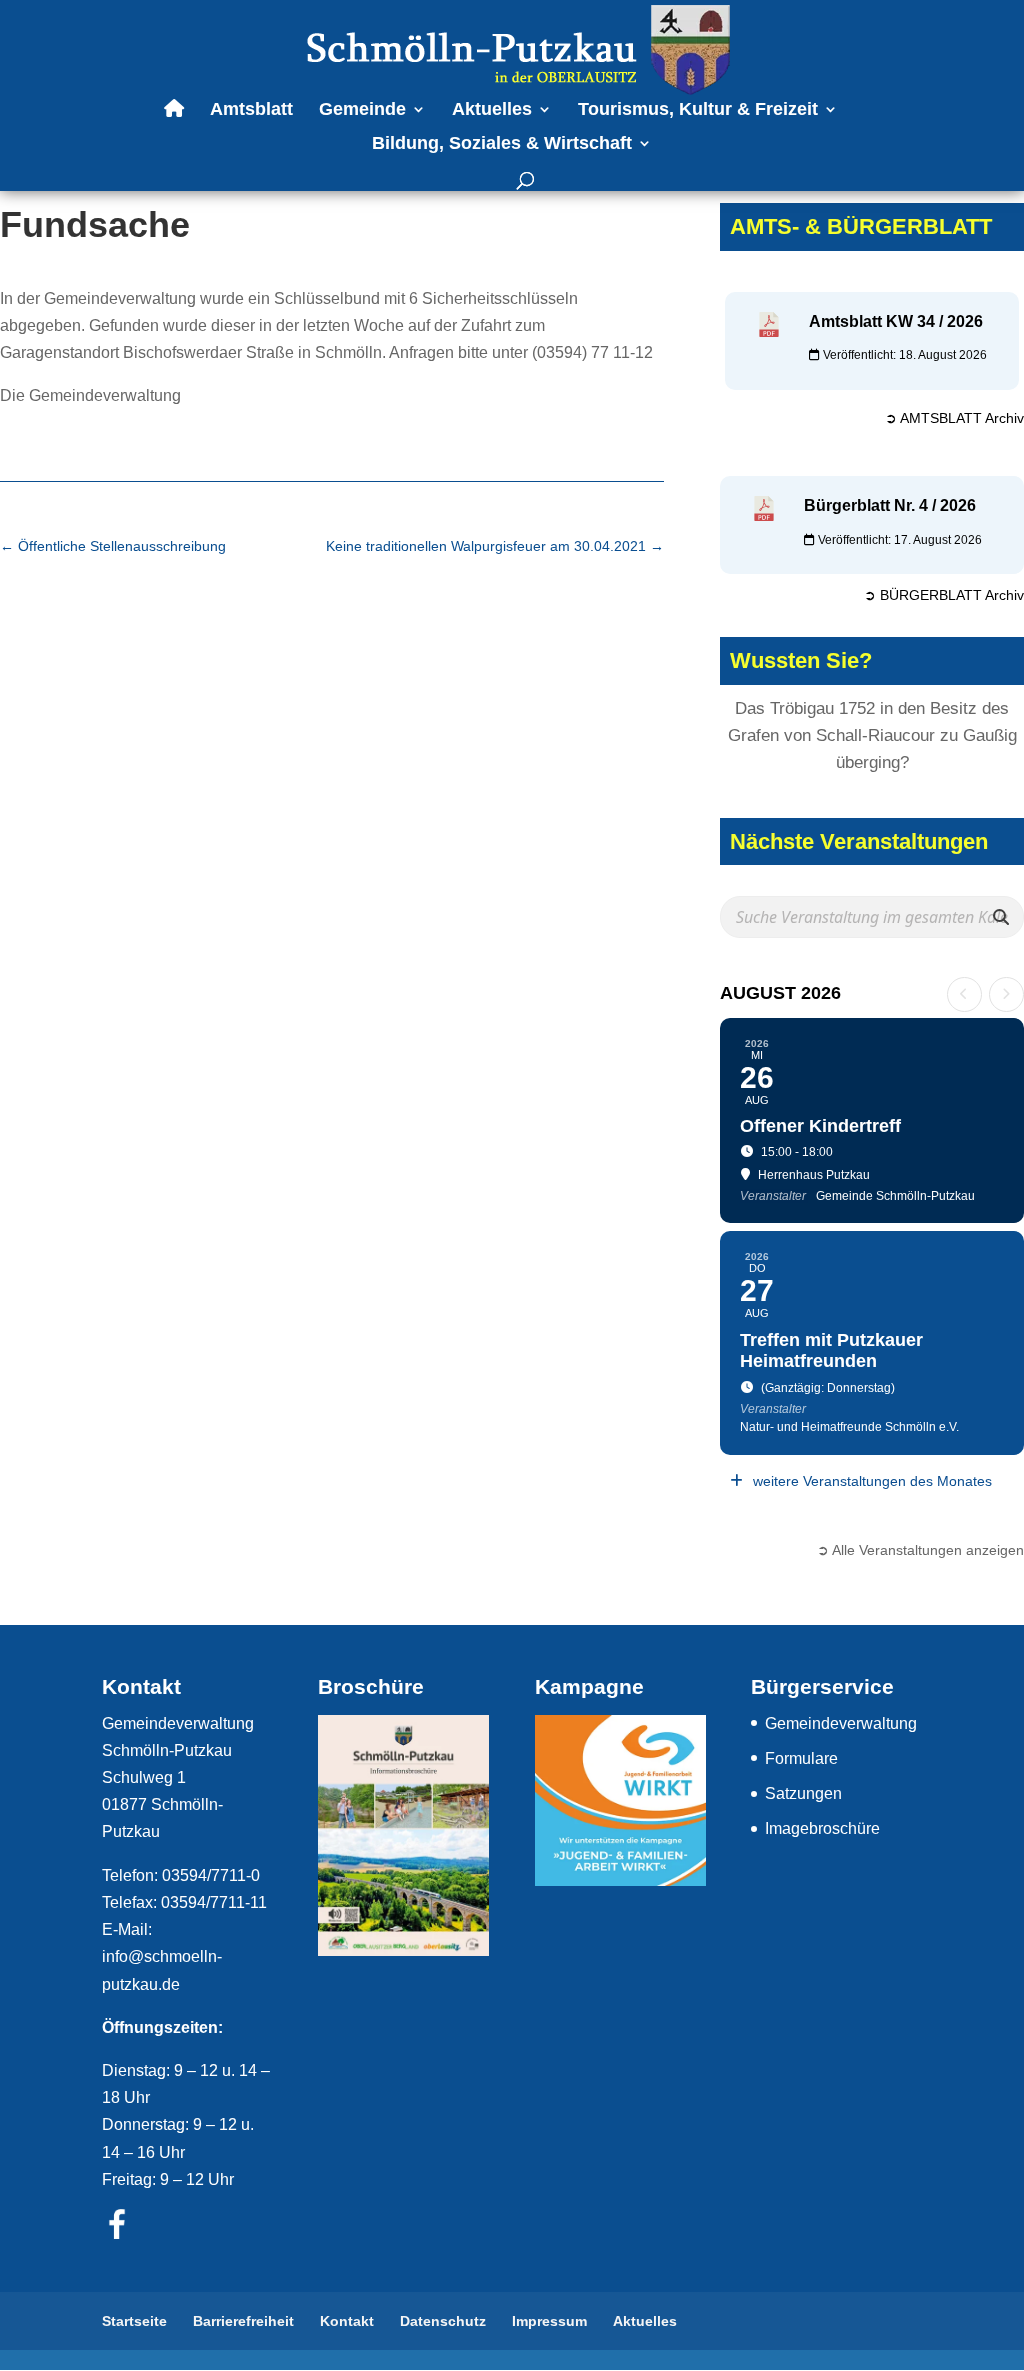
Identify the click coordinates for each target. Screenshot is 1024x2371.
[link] (514, 48)
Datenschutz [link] (443, 2321)
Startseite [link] (134, 2321)
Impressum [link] (549, 2321)
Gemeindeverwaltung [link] (841, 1723)
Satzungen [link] (803, 1793)
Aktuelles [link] (492, 110)
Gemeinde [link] (362, 110)
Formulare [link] (801, 1758)
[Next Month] (1006, 994)
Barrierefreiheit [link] (243, 2321)
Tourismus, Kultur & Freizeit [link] (698, 110)
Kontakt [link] (347, 2321)
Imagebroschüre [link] (822, 1828)
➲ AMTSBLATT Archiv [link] (954, 418)
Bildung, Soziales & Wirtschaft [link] (502, 144)
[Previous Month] (964, 994)
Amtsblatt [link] (251, 110)
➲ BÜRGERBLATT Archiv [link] (944, 595)
